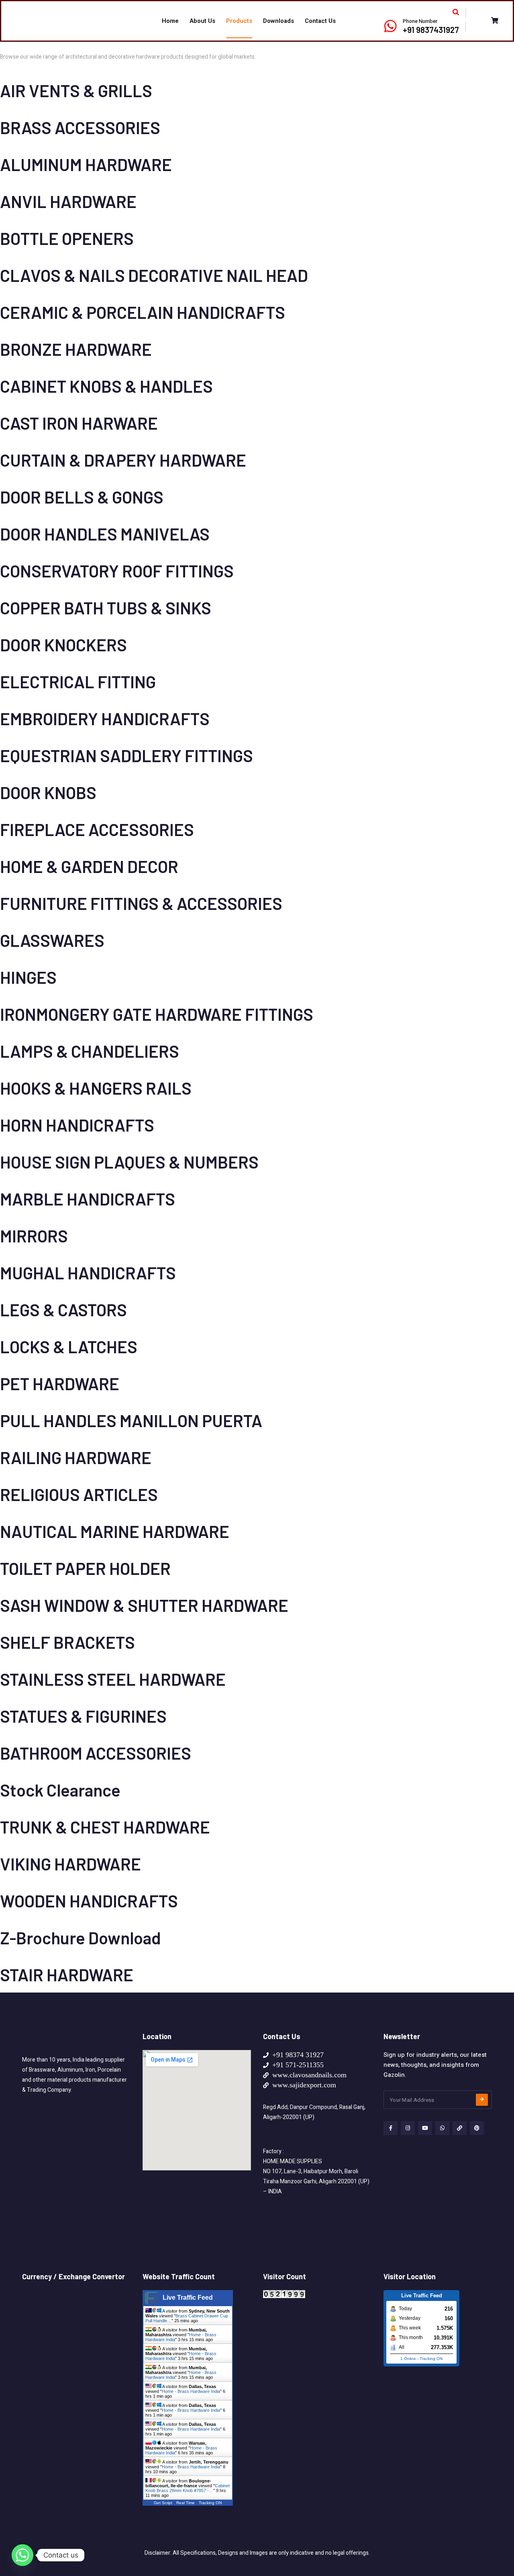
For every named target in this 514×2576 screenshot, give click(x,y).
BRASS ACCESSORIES (80, 127)
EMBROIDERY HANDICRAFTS (105, 718)
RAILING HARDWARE (76, 1457)
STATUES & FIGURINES (83, 1716)
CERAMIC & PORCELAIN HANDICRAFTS (143, 312)
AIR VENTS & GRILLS (76, 90)
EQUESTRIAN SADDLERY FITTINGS (126, 755)
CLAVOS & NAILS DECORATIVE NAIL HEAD (154, 275)
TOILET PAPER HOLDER (85, 1568)
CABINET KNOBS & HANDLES (106, 386)
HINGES (28, 977)
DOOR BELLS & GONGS (82, 497)
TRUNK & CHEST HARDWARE (105, 1827)
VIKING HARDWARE (70, 1864)
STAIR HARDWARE (67, 1974)
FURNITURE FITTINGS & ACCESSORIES (141, 903)
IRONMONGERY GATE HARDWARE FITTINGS (157, 1014)
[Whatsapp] (22, 2555)
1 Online (408, 2359)
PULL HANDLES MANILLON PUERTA (131, 1420)
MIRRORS (34, 1236)
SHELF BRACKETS (67, 1642)
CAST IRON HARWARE (79, 423)
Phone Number (420, 21)
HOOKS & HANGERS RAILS (96, 1088)
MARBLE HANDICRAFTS (88, 1199)
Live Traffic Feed (188, 2298)
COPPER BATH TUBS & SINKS (106, 608)
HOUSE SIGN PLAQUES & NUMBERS (129, 1162)
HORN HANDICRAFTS (77, 1125)
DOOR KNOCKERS (63, 645)
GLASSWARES (52, 940)
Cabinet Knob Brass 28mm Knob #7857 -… (188, 2488)
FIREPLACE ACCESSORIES (97, 829)
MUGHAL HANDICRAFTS (88, 1273)
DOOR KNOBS (48, 792)
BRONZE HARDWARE (76, 349)
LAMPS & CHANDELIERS (90, 1051)
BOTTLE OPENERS (67, 238)
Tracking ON (210, 2503)
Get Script (163, 2503)
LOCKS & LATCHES (69, 1346)
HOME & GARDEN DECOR (89, 866)
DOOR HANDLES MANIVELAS (105, 534)
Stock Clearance (60, 1790)
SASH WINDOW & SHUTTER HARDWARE (144, 1605)
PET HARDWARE (60, 1383)
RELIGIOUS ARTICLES (79, 1494)
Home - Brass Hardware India (191, 2391)
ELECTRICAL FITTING (78, 681)
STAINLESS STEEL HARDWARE (113, 1679)
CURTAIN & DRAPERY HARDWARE (123, 460)
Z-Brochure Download (81, 1938)
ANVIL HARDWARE (68, 201)
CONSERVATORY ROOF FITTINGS (117, 571)
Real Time (186, 2503)
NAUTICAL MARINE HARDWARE (115, 1531)
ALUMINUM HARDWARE (86, 164)
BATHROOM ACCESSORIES (96, 1753)
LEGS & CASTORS (63, 1309)
